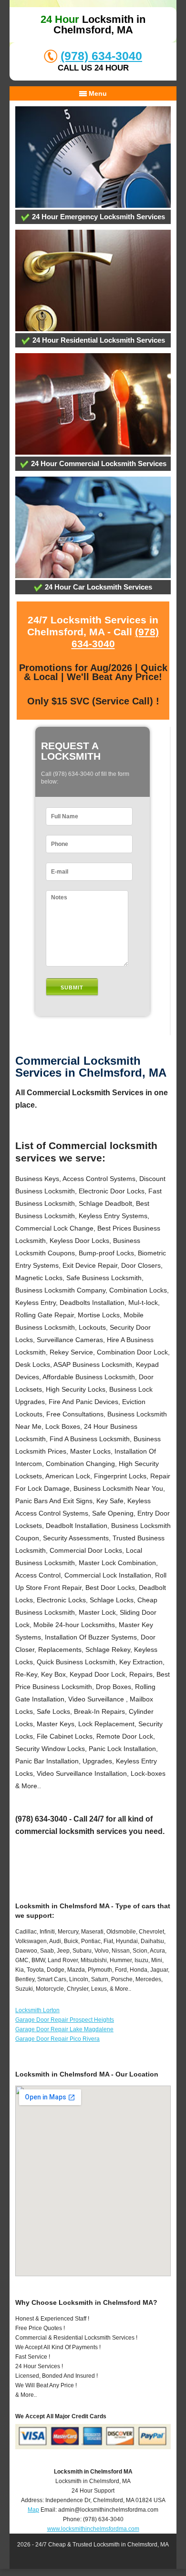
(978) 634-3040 (101, 56)
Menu (97, 93)
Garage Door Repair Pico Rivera (57, 2039)
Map (33, 2510)
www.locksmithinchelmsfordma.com (93, 2529)
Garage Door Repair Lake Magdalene (64, 2029)
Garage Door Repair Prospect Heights (65, 2020)
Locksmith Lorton (37, 2010)
